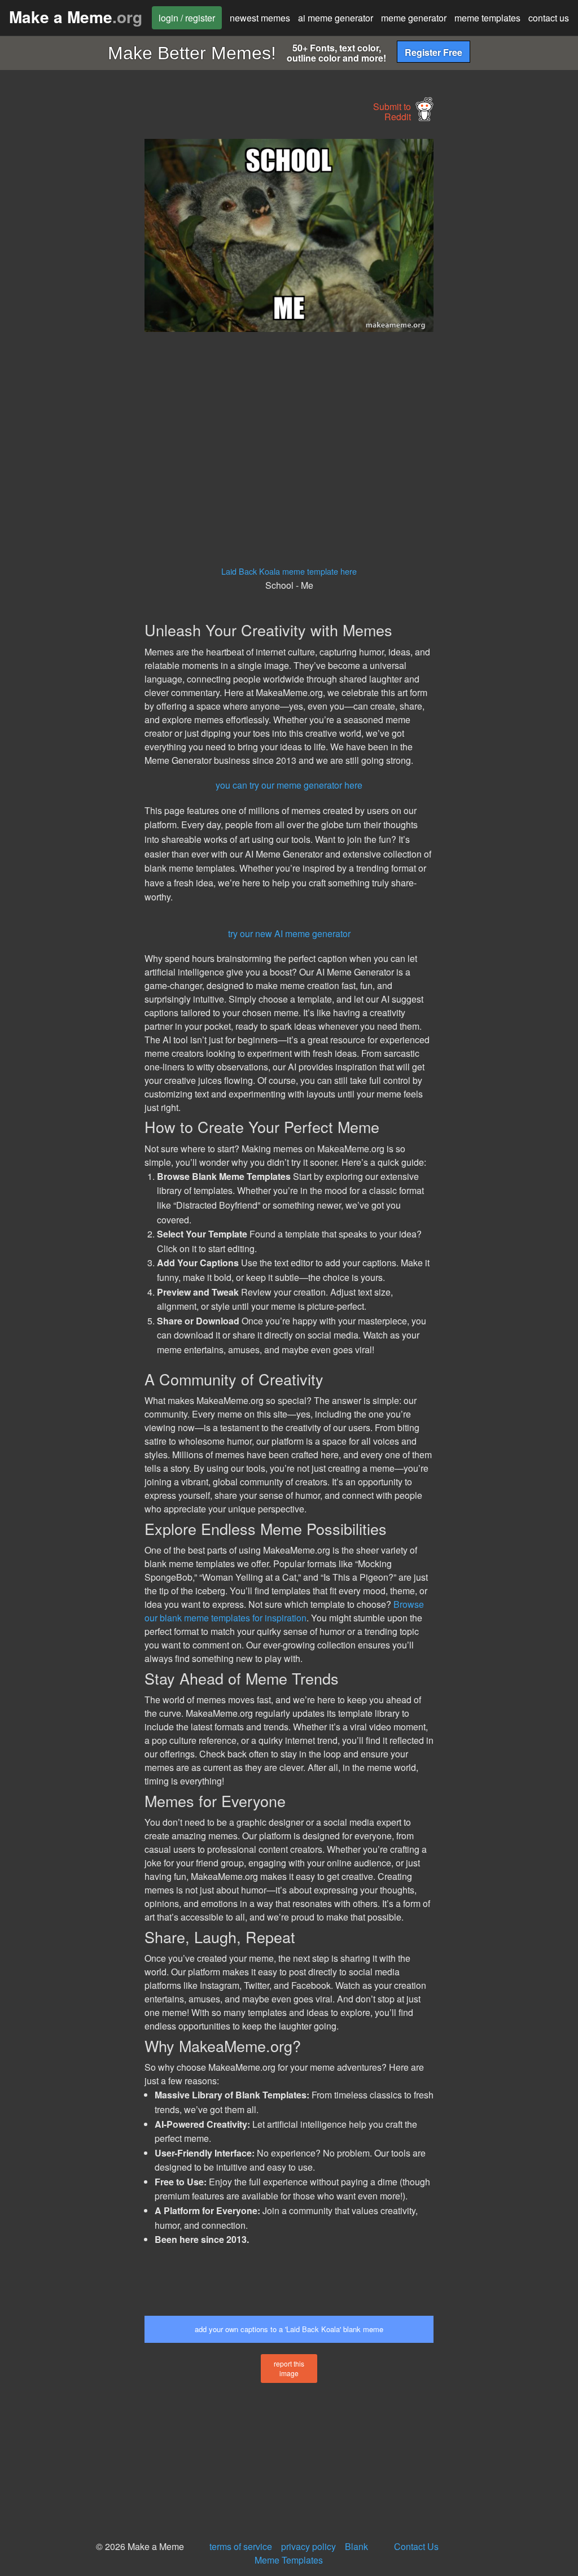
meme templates (487, 18)
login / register (187, 18)
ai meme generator (336, 18)
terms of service (241, 2546)
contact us (549, 18)
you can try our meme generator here (289, 785)
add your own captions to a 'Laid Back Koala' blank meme (289, 2329)
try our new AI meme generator (289, 933)
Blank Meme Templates (311, 2553)
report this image (289, 2368)
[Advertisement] (85, 308)
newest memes (260, 18)
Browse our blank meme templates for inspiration (284, 1611)
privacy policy (308, 2546)
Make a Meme (76, 17)
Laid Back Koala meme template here (289, 571)
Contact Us (416, 2546)
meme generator (414, 18)
